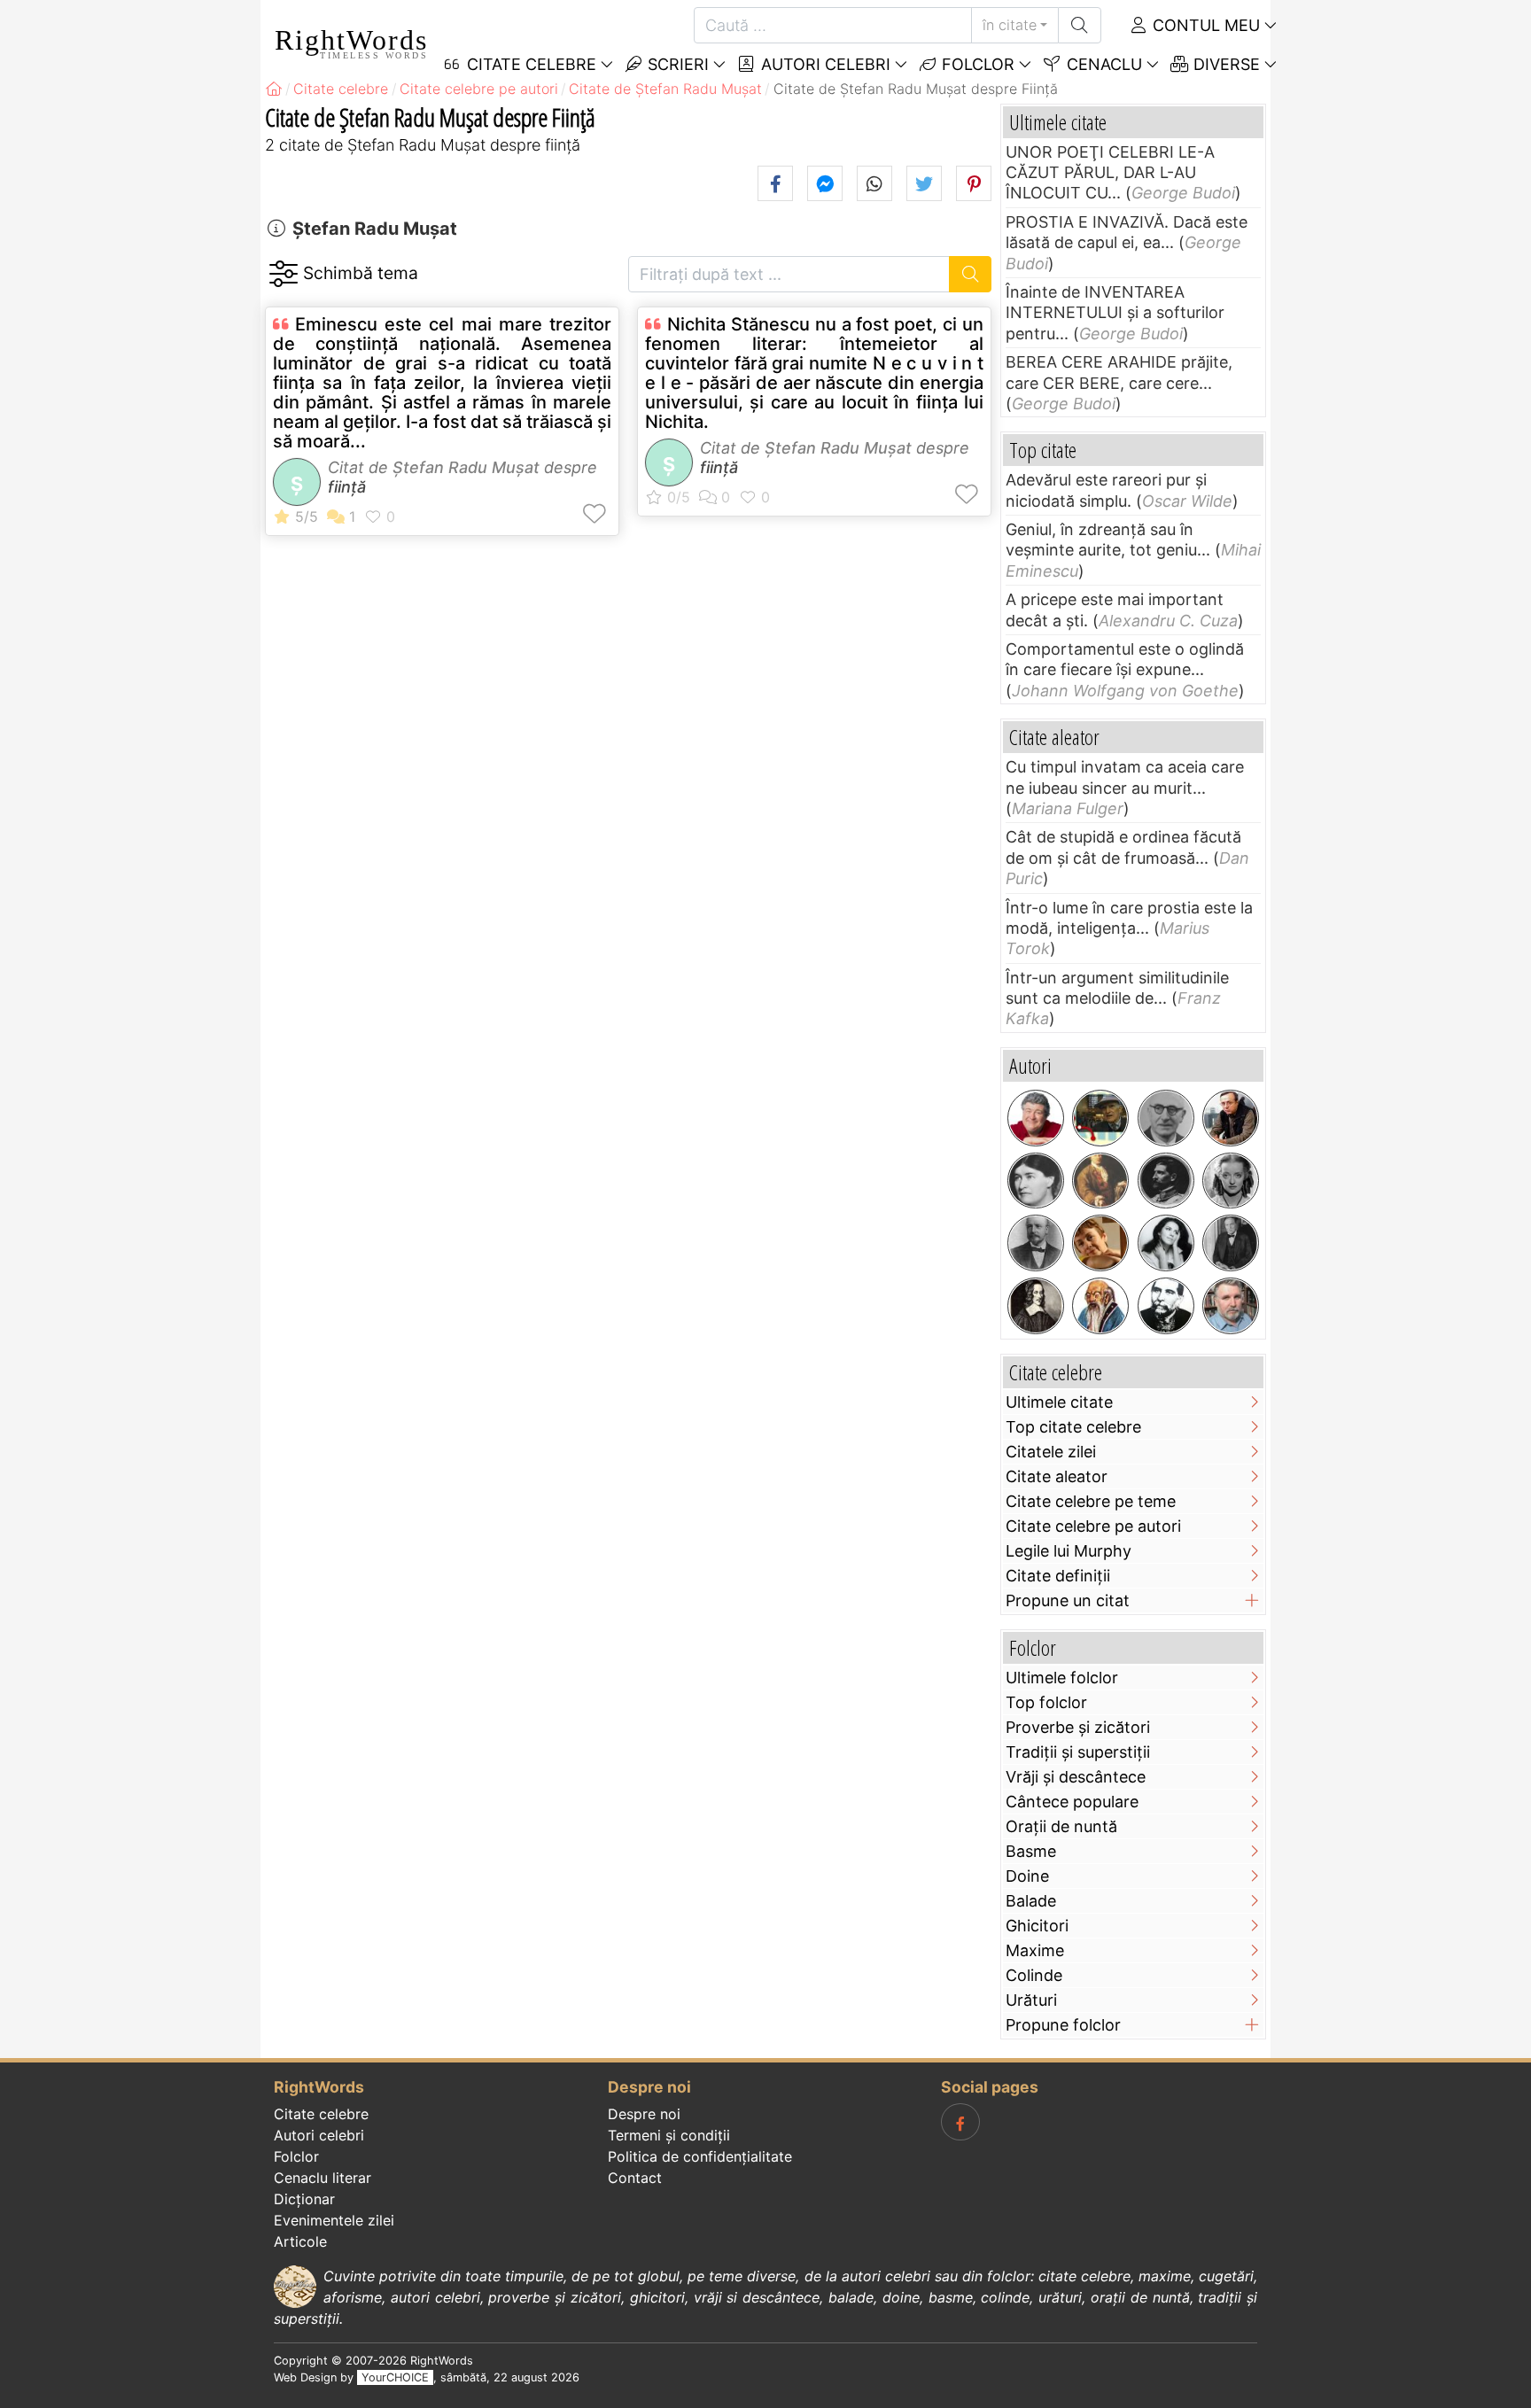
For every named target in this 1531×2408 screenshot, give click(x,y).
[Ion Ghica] (1166, 1306)
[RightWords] (274, 89)
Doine (1027, 1876)
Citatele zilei (1051, 1452)
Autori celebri (824, 64)
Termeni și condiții (669, 2135)
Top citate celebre (1073, 1427)
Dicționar (304, 2199)
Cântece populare (1072, 1802)
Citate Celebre (529, 64)
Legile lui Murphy (1069, 1551)
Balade (1031, 1901)
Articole (300, 2241)
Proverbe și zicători (1078, 1727)
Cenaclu (1102, 64)
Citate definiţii (1058, 1576)
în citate (1010, 25)
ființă (347, 487)
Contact (635, 2178)
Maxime (1035, 1950)
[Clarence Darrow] (1231, 1243)
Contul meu (1204, 25)
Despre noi (644, 2114)
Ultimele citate (1059, 1402)
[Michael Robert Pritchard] (1036, 1118)
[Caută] (1080, 25)
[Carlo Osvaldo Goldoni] (1100, 1181)
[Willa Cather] (1036, 1181)
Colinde (1034, 1975)
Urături (1031, 2000)
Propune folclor (1063, 2025)
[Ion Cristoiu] (1231, 1118)
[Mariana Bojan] (1100, 1243)
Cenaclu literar (323, 2178)
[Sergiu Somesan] (1231, 1306)
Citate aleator (1057, 1476)
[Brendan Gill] (1100, 1118)
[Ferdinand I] (1166, 1181)
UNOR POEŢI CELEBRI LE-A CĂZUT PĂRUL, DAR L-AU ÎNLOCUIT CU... (1110, 173)
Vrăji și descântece (1076, 1777)
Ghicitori (1037, 1926)
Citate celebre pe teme (1091, 1501)
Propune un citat (1068, 1600)
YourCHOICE (395, 2377)
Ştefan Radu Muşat (375, 229)
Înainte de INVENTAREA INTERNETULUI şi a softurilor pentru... (1115, 313)
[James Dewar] (1036, 1243)
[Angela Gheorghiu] (1166, 1243)
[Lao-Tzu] (1100, 1306)
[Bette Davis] (1231, 1181)
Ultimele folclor (1062, 1678)
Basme (1031, 1851)
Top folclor (1046, 1702)
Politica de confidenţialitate (700, 2156)
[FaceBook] (960, 2122)
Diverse (1224, 64)
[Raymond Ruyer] (1166, 1118)
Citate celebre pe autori (1093, 1526)
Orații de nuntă (1061, 1826)
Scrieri (676, 64)
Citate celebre (321, 2114)
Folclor (976, 64)
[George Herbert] (1036, 1306)
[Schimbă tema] (283, 274)
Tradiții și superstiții (1078, 1752)
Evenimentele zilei (334, 2220)
